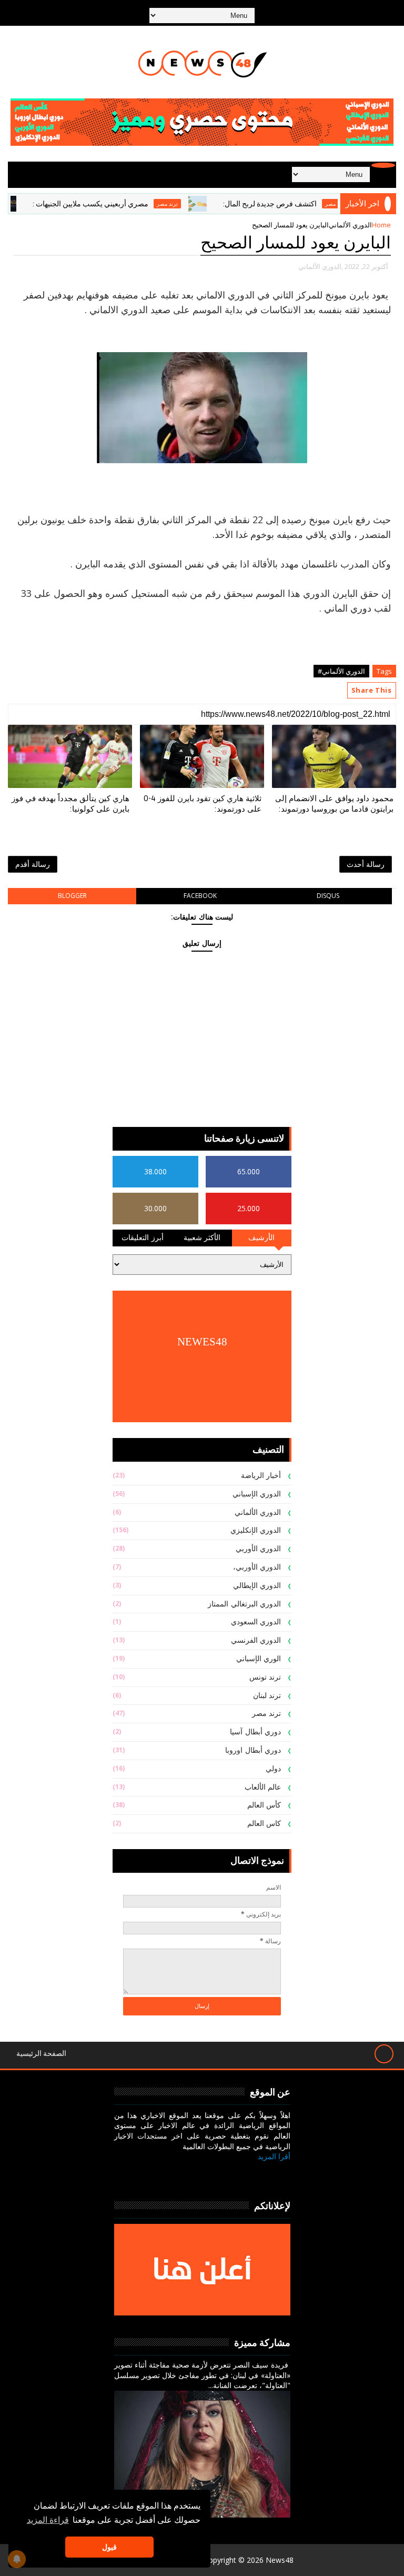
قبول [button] (109, 2547)
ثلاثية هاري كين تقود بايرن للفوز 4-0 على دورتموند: (203, 804)
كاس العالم (264, 1824)
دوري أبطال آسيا (255, 1732)
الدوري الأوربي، (257, 1567)
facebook (200, 896)
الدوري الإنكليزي (256, 1530)
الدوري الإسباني (257, 1494)
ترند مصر (197, 204)
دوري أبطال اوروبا (253, 1750)
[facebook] (279, 2173)
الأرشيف (261, 1238)
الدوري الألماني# (341, 671)
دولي (273, 1769)
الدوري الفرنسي (256, 1640)
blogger (72, 896)
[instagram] (229, 2173)
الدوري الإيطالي (257, 1586)
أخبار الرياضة (261, 1476)
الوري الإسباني (259, 1659)
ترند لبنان (267, 1696)
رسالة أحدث (366, 864)
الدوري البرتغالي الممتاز (244, 1604)
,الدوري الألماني (321, 266)
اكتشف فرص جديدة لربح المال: (300, 204)
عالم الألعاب (263, 1787)
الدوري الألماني (350, 225)
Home (381, 225)
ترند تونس (265, 1677)
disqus (328, 896)
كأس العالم (264, 1805)
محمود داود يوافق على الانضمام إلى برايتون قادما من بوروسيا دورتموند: (334, 804)
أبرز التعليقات (143, 1238)
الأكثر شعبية (202, 1238)
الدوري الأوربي (259, 1549)
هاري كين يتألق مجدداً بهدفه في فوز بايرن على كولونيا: (70, 804)
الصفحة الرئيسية (41, 2054)
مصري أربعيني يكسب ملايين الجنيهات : (120, 204)
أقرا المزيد (274, 2156)
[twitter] (254, 2173)
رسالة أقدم (33, 864)
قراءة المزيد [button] (48, 2520)
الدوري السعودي (256, 1622)
